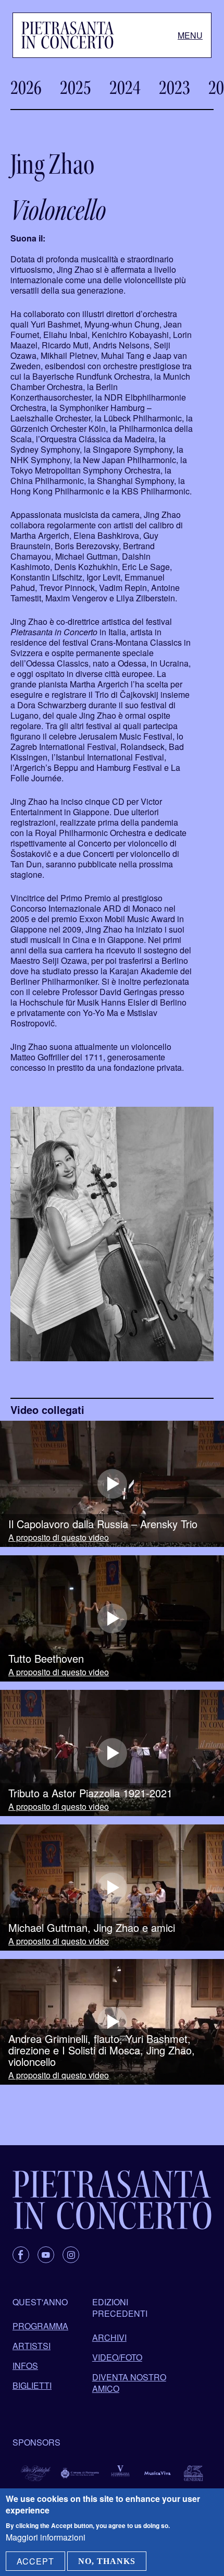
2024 (125, 88)
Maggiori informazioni (46, 2537)
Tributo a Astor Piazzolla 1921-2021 (90, 1793)
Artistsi (32, 2346)
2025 (76, 88)
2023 (175, 88)
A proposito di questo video (59, 1538)
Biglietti (32, 2385)
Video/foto (117, 2357)
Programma (40, 2326)
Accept (35, 2561)
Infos (25, 2366)
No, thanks (107, 2561)
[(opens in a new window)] (112, 1484)
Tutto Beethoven (46, 1659)
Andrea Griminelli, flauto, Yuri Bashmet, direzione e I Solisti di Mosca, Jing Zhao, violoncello (102, 2050)
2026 (26, 88)
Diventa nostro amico (129, 2383)
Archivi (109, 2337)
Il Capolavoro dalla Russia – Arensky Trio (103, 1524)
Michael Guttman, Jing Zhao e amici (92, 1928)
